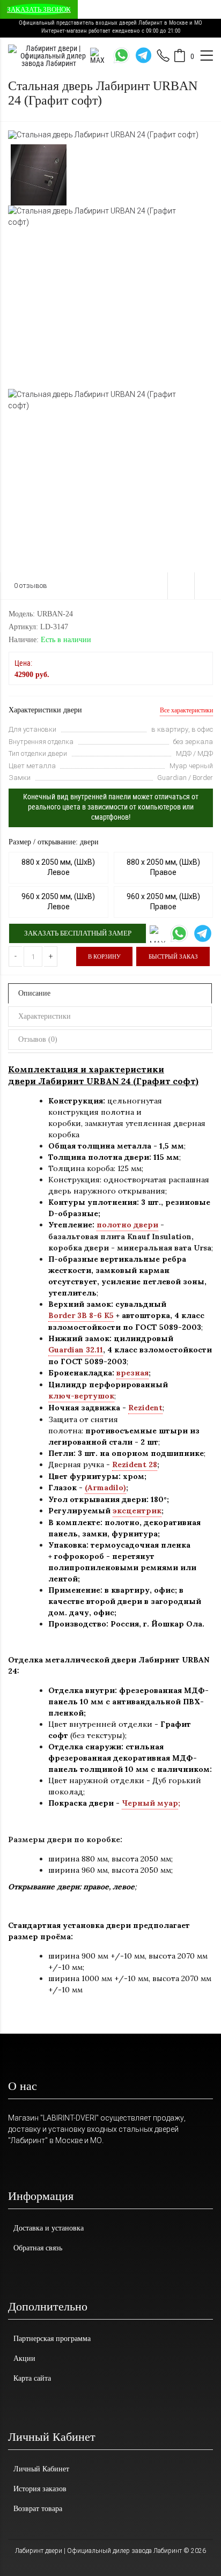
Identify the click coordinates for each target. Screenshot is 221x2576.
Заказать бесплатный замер (78, 933)
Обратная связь (38, 2248)
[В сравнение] (208, 586)
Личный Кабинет (41, 2469)
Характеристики (45, 1016)
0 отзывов (31, 586)
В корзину (104, 956)
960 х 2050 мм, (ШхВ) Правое (163, 902)
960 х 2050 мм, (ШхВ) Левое (58, 902)
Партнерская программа (52, 2339)
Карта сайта (32, 2378)
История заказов (40, 2489)
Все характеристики (186, 710)
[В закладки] (181, 586)
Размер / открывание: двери (54, 842)
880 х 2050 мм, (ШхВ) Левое (58, 867)
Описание (34, 993)
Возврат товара (38, 2509)
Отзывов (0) (38, 1039)
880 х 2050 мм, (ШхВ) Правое (163, 867)
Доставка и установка (49, 2228)
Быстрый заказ (173, 956)
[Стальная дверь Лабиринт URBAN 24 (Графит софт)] (103, 134)
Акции (24, 2358)
